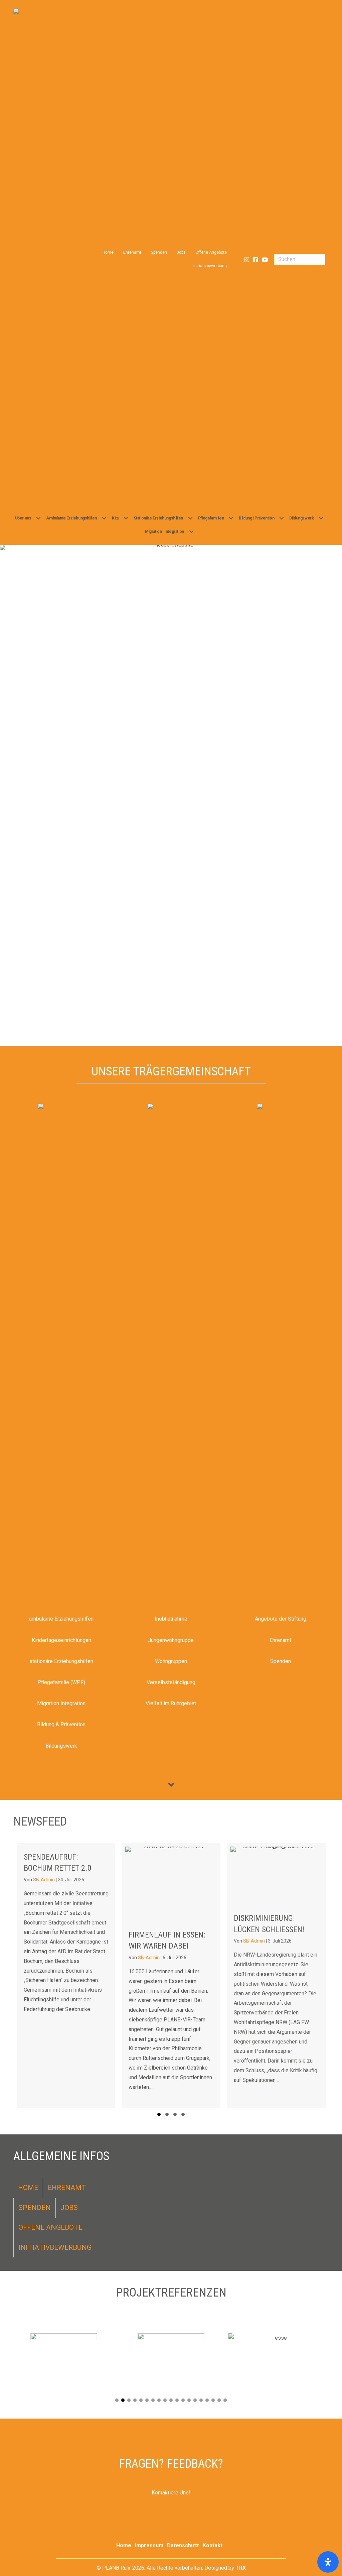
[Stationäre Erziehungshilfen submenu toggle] (190, 518)
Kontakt (213, 2545)
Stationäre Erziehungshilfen (158, 518)
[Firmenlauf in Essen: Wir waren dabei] (75, 1975)
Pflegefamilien (211, 518)
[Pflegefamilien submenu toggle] (231, 518)
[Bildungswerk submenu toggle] (321, 518)
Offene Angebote (211, 252)
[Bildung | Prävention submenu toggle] (282, 518)
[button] (247, 260)
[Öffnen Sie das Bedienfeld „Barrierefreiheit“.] (328, 2562)
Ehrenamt (132, 252)
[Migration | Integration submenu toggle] (191, 532)
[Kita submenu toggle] (126, 518)
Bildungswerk (301, 518)
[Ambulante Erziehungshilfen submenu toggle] (104, 518)
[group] (75, 1975)
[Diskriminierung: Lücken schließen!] (180, 1975)
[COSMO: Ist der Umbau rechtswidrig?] (285, 1975)
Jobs (181, 252)
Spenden (159, 252)
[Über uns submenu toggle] (38, 518)
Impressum (149, 2545)
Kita (115, 518)
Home (108, 252)
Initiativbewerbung (210, 266)
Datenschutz (183, 2545)
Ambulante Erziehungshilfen (71, 518)
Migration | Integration (164, 532)
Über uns (23, 518)
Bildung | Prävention (256, 518)
